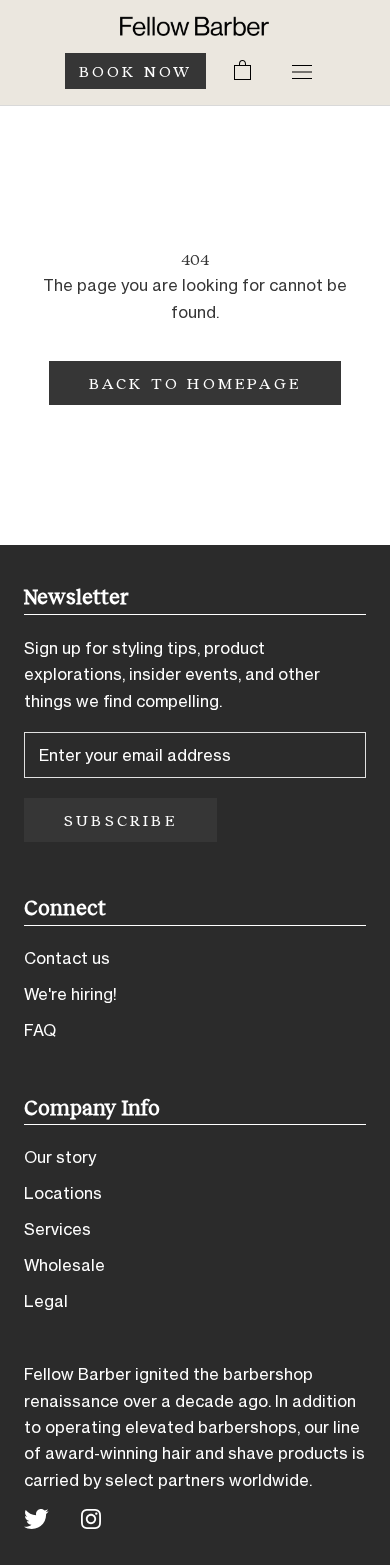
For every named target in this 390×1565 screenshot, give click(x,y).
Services (57, 1229)
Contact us (67, 958)
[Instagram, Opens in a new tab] (91, 1517)
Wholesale (64, 1265)
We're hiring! (70, 994)
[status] (242, 71)
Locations (63, 1193)
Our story (60, 1157)
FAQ (40, 1030)
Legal (46, 1301)
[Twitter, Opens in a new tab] (36, 1517)
